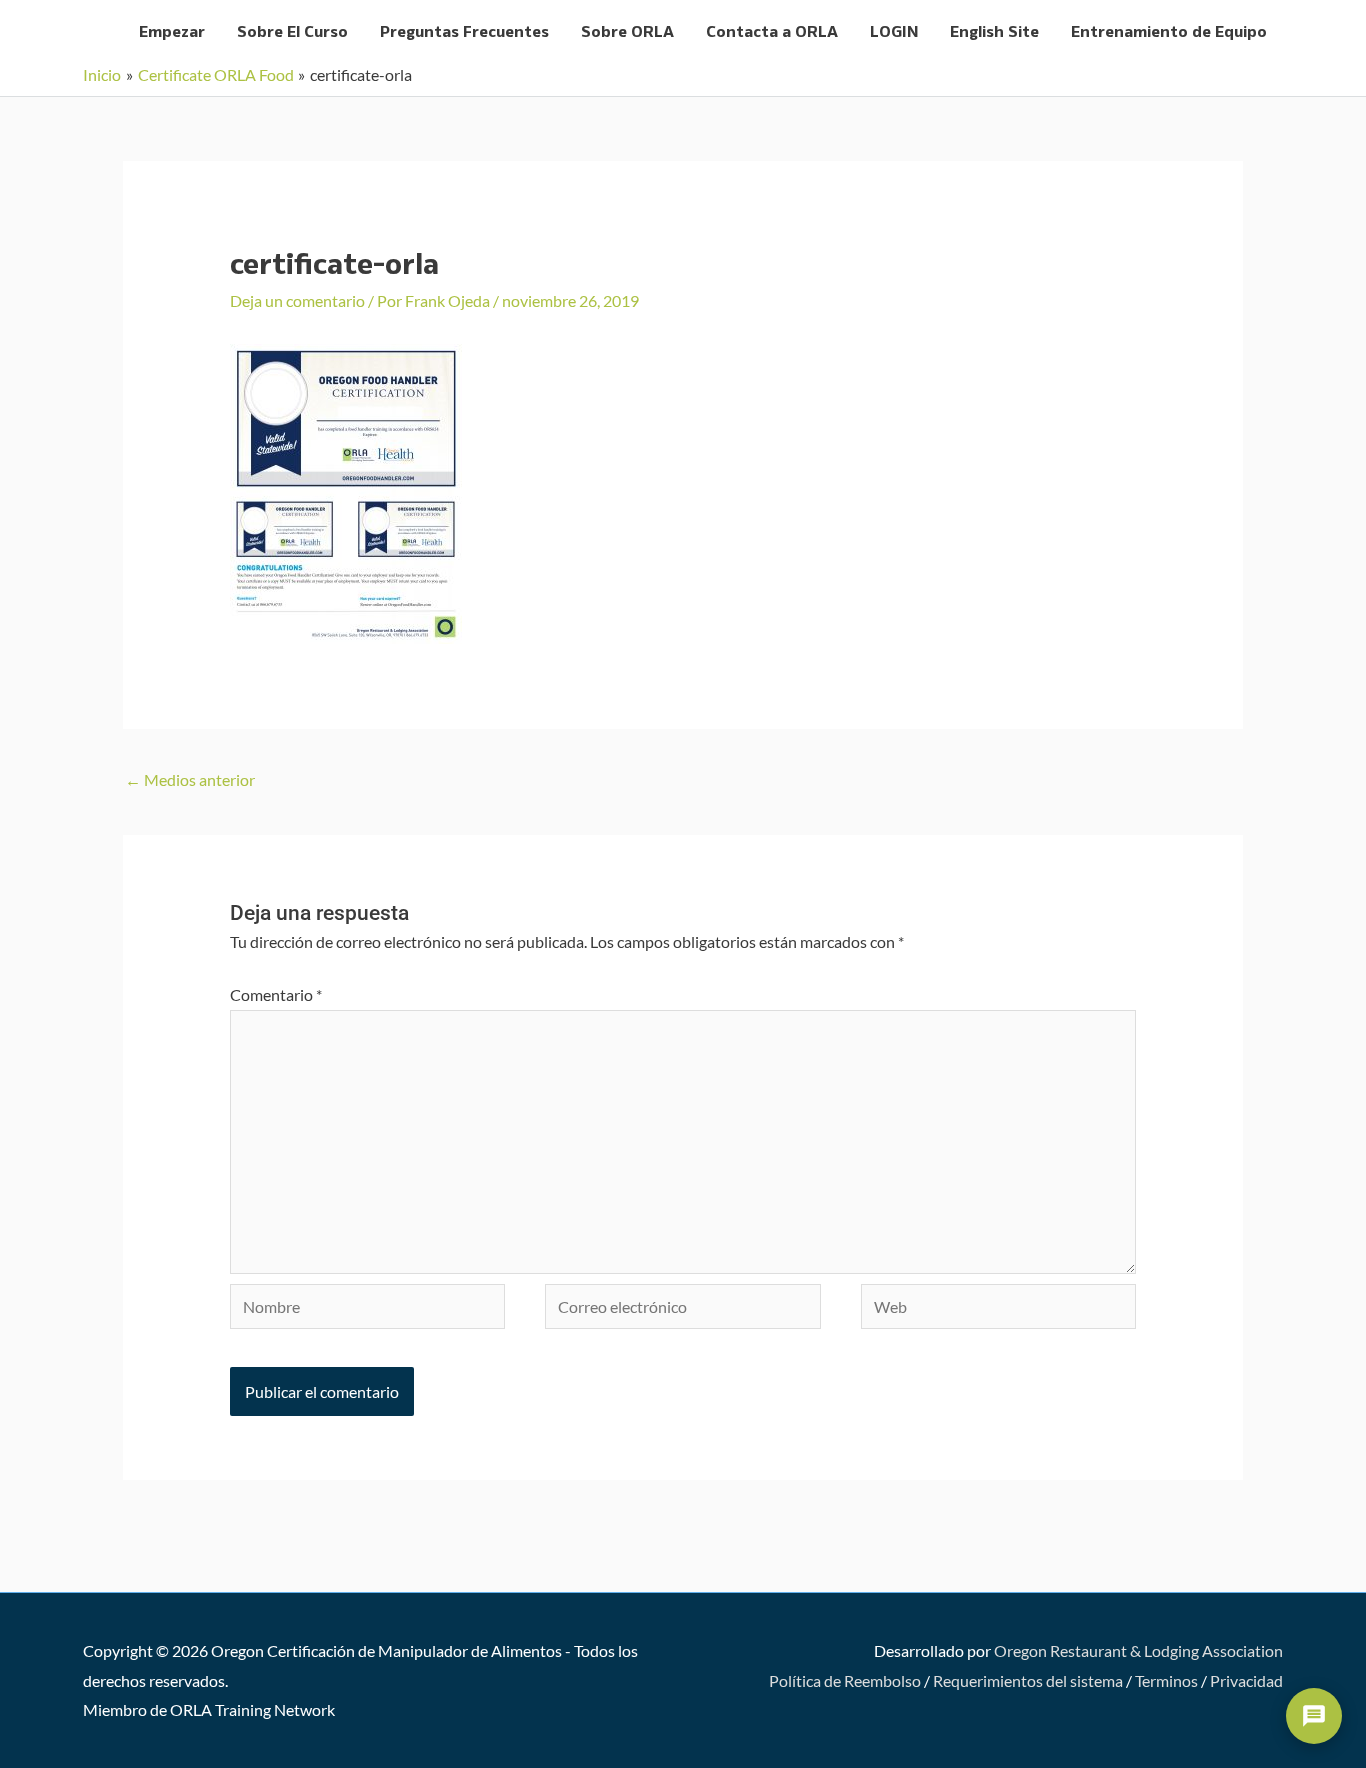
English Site (994, 32)
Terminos (1166, 1680)
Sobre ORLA (627, 32)
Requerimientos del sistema (1028, 1680)
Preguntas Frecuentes (464, 32)
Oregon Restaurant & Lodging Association (1138, 1650)
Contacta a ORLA (772, 32)
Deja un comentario (297, 300)
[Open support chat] (1314, 1716)
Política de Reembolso (845, 1680)
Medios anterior (190, 779)
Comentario (276, 994)
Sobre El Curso (292, 32)
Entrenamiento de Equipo (1169, 32)
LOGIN (894, 32)
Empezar (172, 32)
